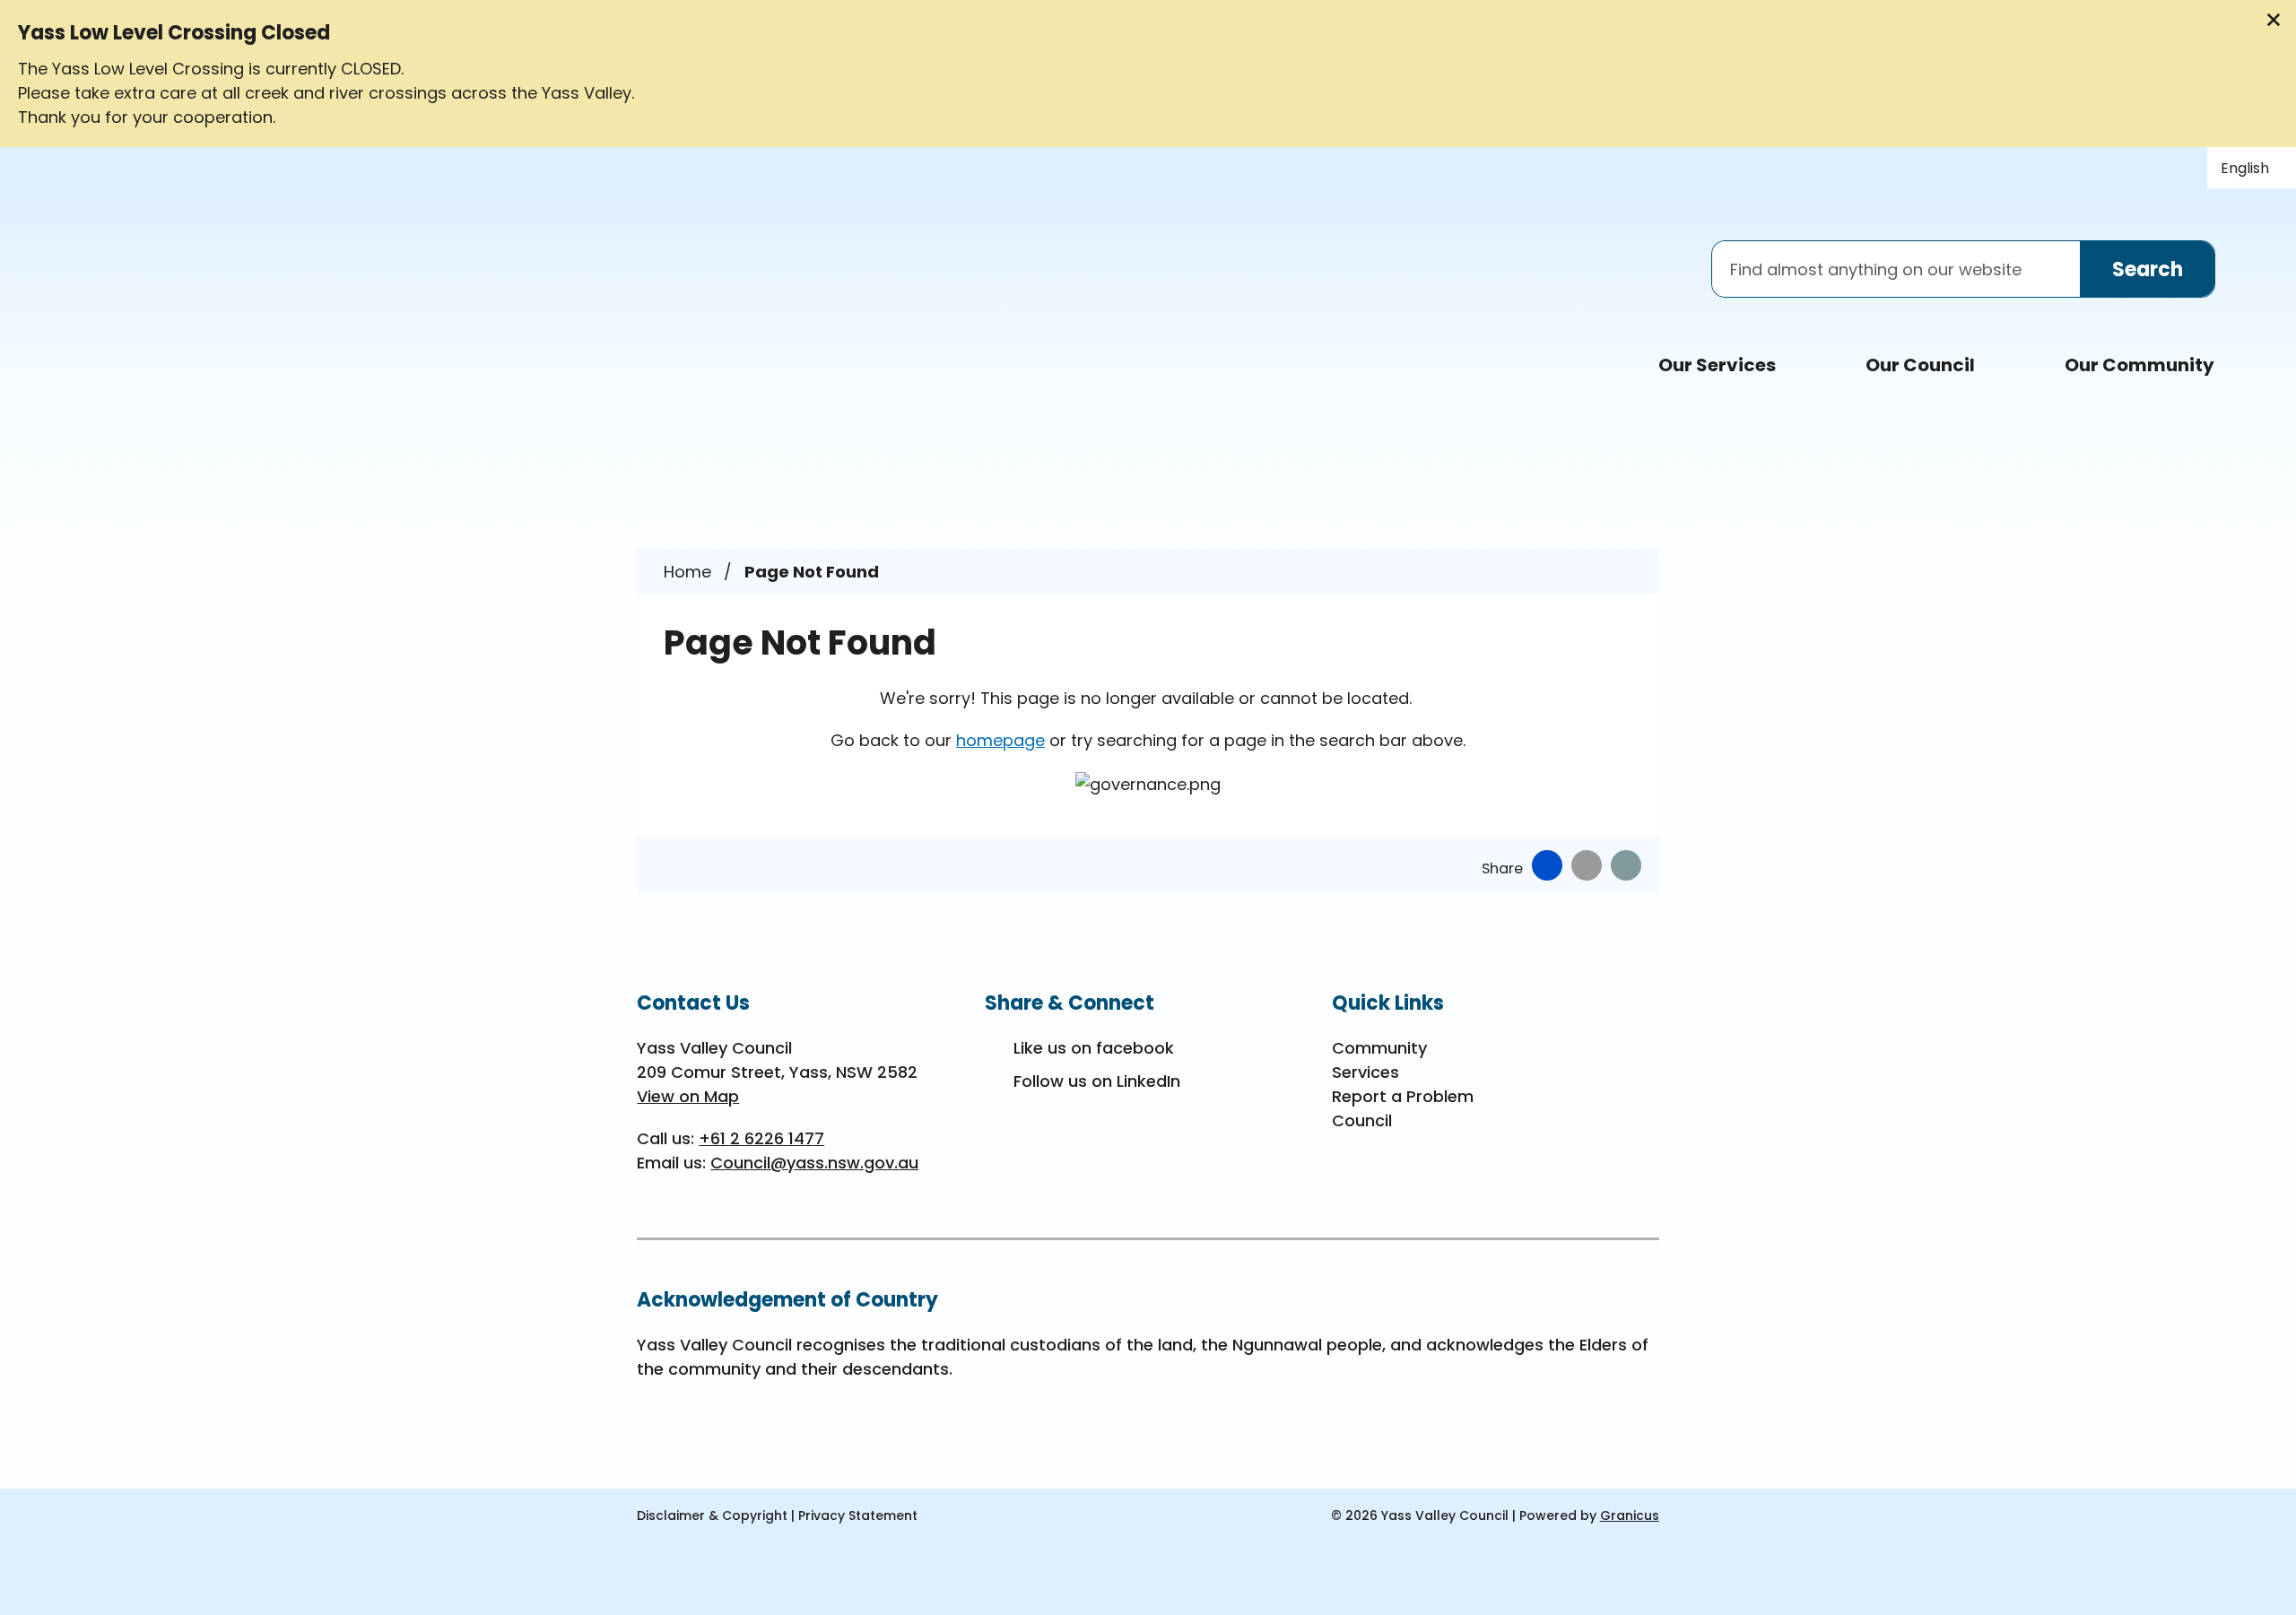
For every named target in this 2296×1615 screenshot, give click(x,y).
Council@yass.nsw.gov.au (814, 1163)
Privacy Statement (858, 1515)
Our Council (1920, 365)
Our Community (2139, 365)
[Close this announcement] (2275, 20)
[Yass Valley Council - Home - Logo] (269, 285)
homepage (1000, 740)
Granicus (1630, 1515)
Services (1365, 1072)
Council (1362, 1120)
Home (687, 572)
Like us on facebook (1094, 1048)
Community (1379, 1048)
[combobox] (2252, 168)
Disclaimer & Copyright (712, 1515)
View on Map (688, 1096)
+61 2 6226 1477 (761, 1138)
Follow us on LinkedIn (1097, 1081)
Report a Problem (1403, 1096)
